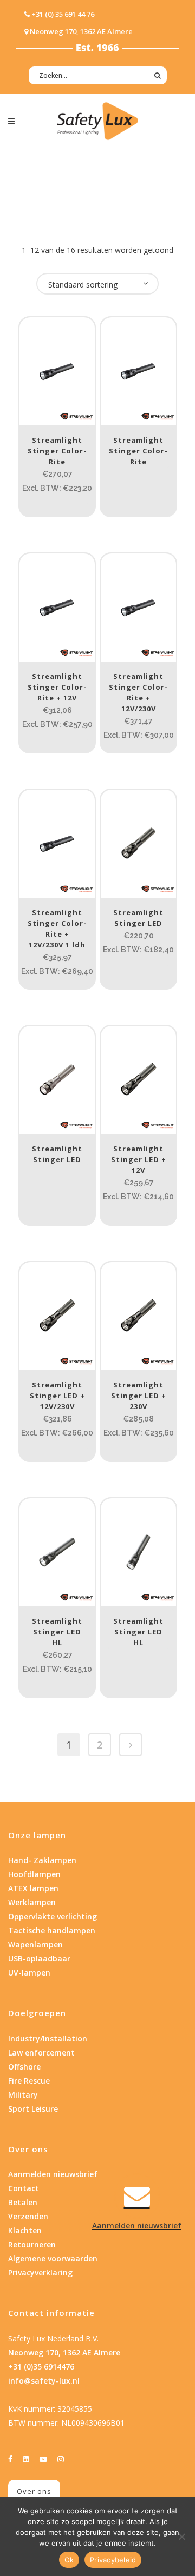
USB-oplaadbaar (39, 1958)
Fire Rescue (29, 2081)
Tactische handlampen (52, 1930)
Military (23, 2095)
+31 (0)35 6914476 (41, 2367)
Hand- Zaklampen (42, 1860)
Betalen (23, 2202)
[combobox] (97, 284)
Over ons (34, 2491)
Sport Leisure (33, 2109)
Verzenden (28, 2216)
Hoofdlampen (34, 1874)
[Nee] (181, 2537)
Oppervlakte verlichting (53, 1916)
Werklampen (32, 1902)
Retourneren (32, 2244)
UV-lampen (29, 1973)
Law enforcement (41, 2053)
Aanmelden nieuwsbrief (53, 2174)
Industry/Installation (48, 2038)
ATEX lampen (33, 1888)
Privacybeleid (113, 2560)
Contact (24, 2188)
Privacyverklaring (40, 2273)
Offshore (24, 2067)
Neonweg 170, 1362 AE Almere (64, 2353)
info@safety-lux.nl (44, 2381)
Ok (69, 2560)
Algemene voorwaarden (53, 2258)
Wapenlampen (35, 1944)
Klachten (25, 2230)
